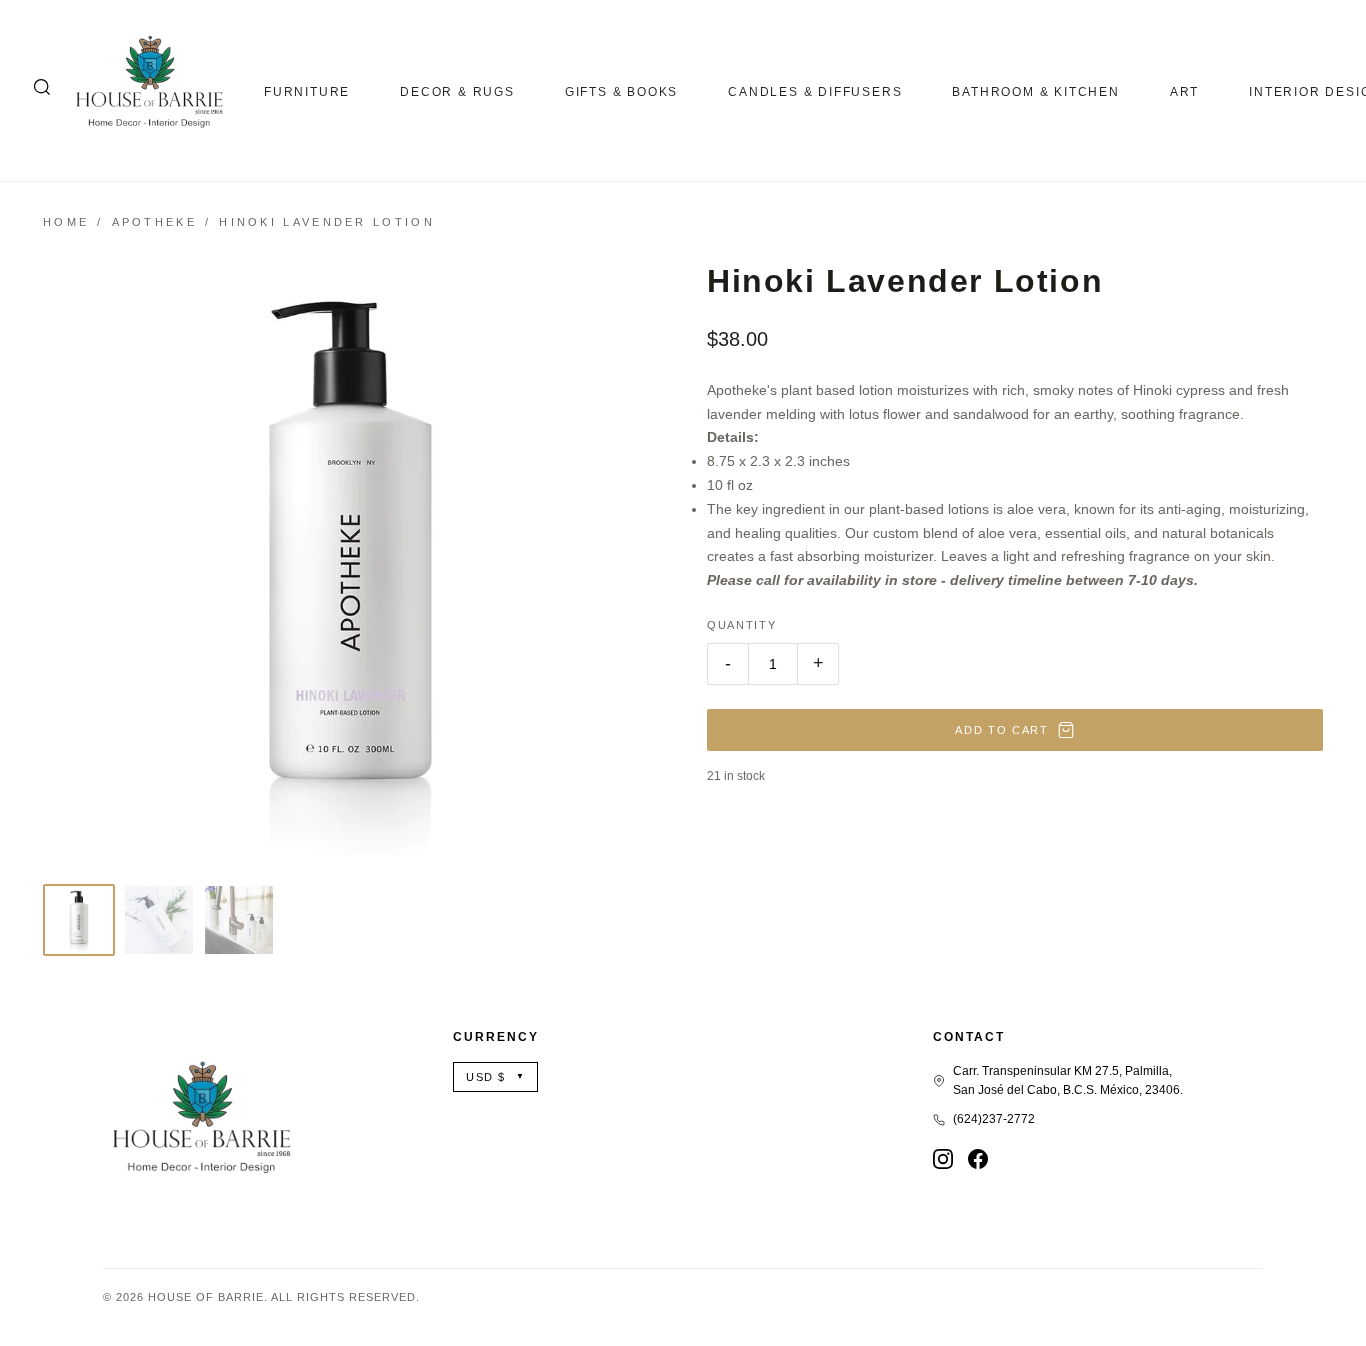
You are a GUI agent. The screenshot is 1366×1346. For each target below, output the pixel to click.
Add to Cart (1001, 730)
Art (1184, 92)
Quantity (741, 625)
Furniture (307, 92)
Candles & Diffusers (815, 92)
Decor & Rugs (457, 92)
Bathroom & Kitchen (1035, 92)
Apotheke (154, 222)
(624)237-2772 (994, 1119)
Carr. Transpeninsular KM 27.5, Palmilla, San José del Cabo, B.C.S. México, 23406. (1068, 1080)
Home (66, 222)
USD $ (495, 1077)
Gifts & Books (621, 92)
